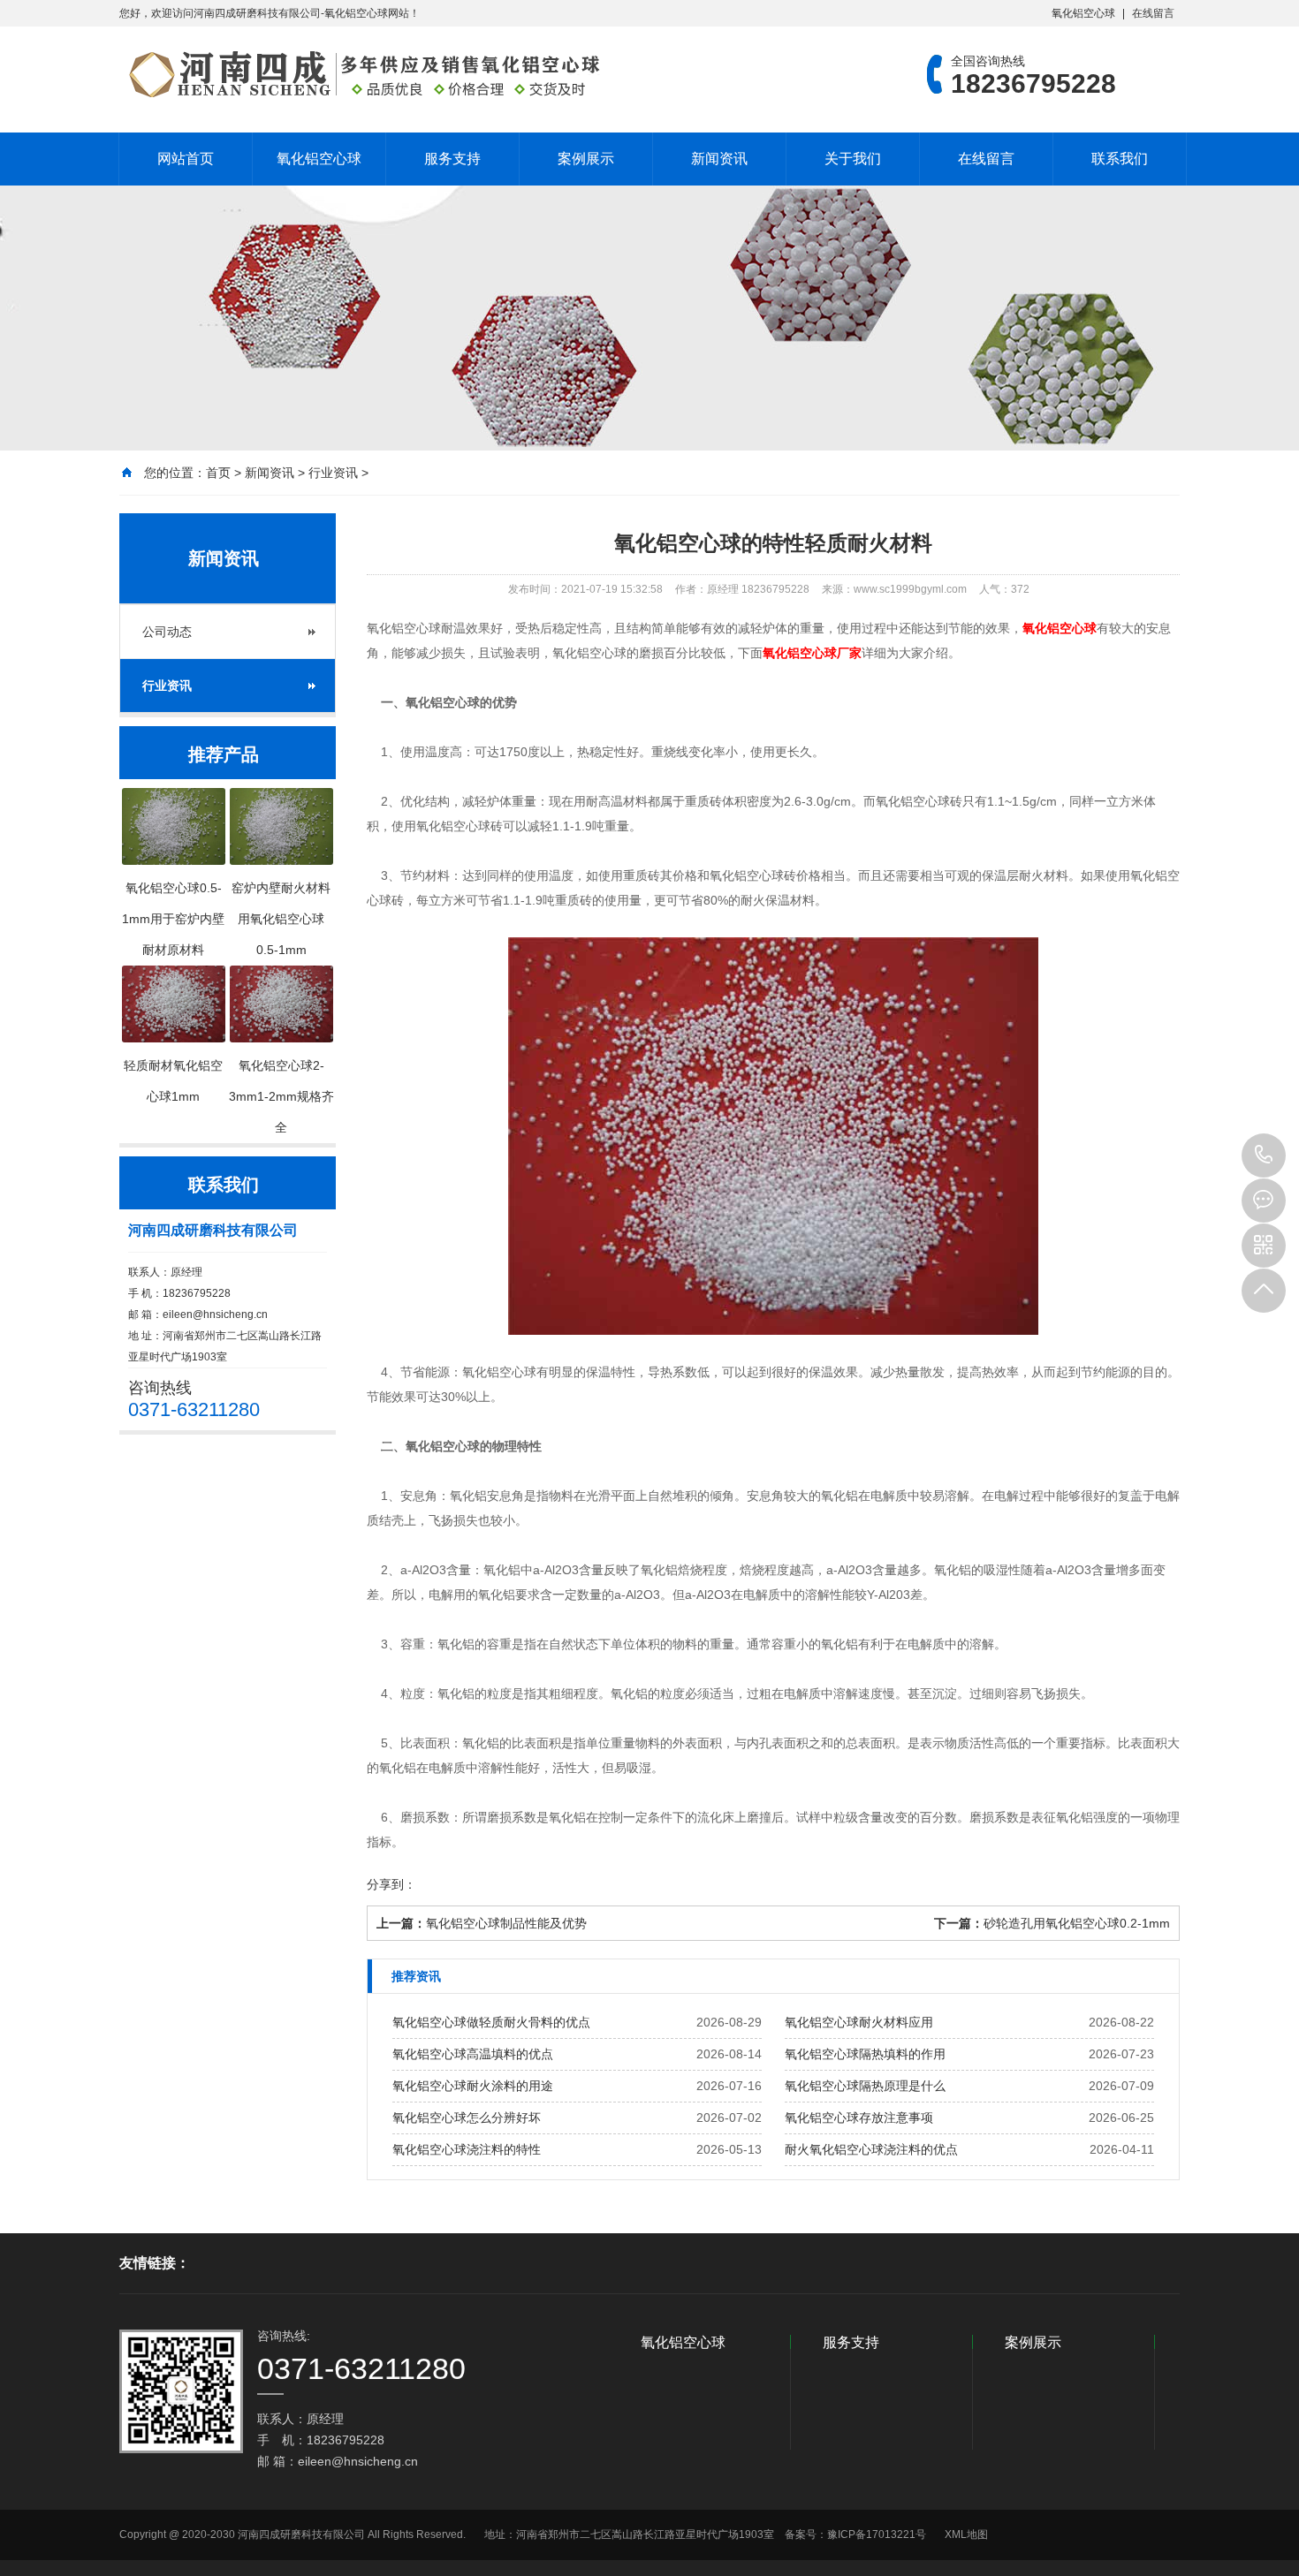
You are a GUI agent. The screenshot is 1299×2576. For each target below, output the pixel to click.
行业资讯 (333, 473)
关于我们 (853, 159)
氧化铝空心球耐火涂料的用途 (473, 2086)
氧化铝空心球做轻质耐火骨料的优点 (491, 2022)
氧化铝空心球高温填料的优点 (473, 2054)
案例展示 (586, 159)
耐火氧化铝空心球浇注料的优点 (871, 2149)
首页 (218, 473)
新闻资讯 (719, 159)
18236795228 (1264, 1155)
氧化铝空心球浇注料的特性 (467, 2149)
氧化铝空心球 (1083, 13)
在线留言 (1153, 13)
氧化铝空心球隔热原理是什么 (865, 2086)
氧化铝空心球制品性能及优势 (506, 1923)
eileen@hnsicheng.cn (215, 1315)
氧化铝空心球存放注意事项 (859, 2118)
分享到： (391, 1884)
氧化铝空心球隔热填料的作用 (865, 2054)
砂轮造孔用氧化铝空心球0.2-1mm (1077, 1923)
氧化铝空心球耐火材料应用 (859, 2022)
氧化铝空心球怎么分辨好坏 (467, 2118)
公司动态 (167, 632)
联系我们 (1120, 159)
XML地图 (966, 2534)
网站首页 (186, 159)
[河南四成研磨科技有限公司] (362, 74)
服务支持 (452, 159)
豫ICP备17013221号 (877, 2534)
